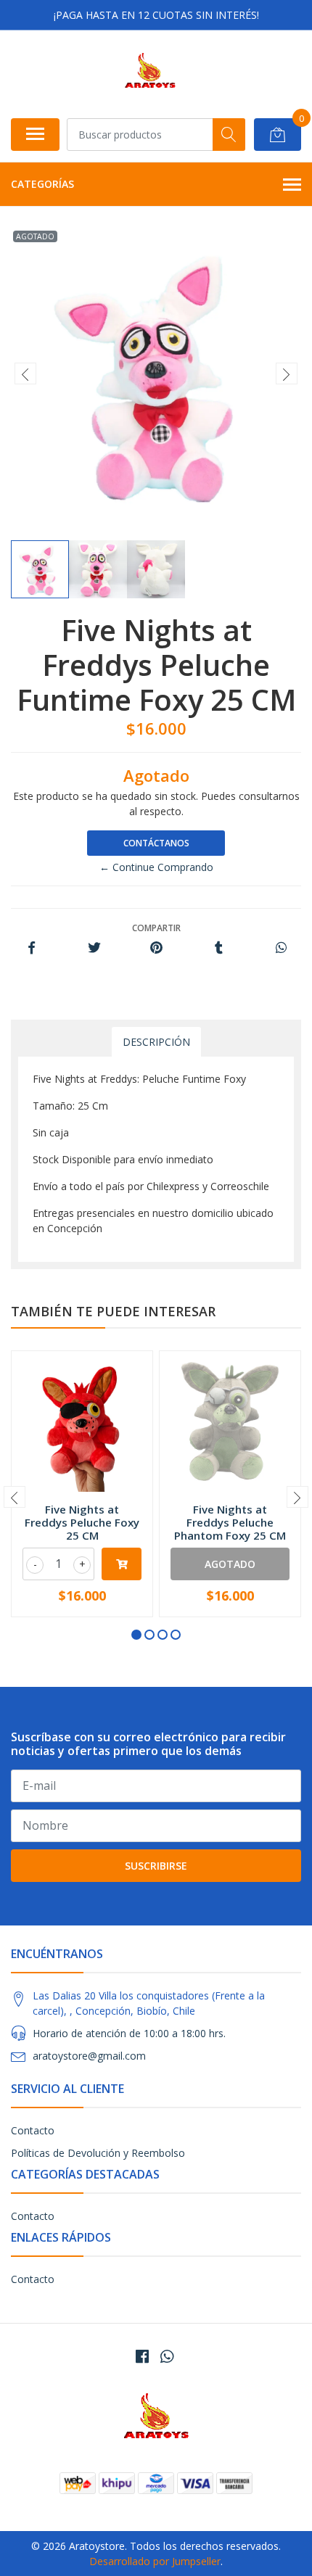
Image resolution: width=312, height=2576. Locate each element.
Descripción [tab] (156, 1042)
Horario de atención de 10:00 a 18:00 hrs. (129, 2033)
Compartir (156, 928)
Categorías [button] (42, 184)
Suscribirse (156, 1866)
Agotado (230, 1564)
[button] (136, 1635)
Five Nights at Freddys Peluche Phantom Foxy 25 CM (230, 1522)
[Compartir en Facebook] (32, 948)
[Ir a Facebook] (142, 2356)
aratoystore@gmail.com (89, 2056)
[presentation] (25, 373)
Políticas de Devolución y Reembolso (98, 2153)
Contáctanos (156, 843)
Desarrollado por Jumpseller (155, 2561)
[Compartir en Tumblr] (219, 948)
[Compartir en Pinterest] (156, 948)
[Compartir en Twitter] (94, 948)
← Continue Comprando (156, 867)
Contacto (33, 2130)
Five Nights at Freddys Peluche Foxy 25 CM (82, 1522)
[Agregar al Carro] (122, 1564)
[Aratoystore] (150, 74)
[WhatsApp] (167, 2356)
